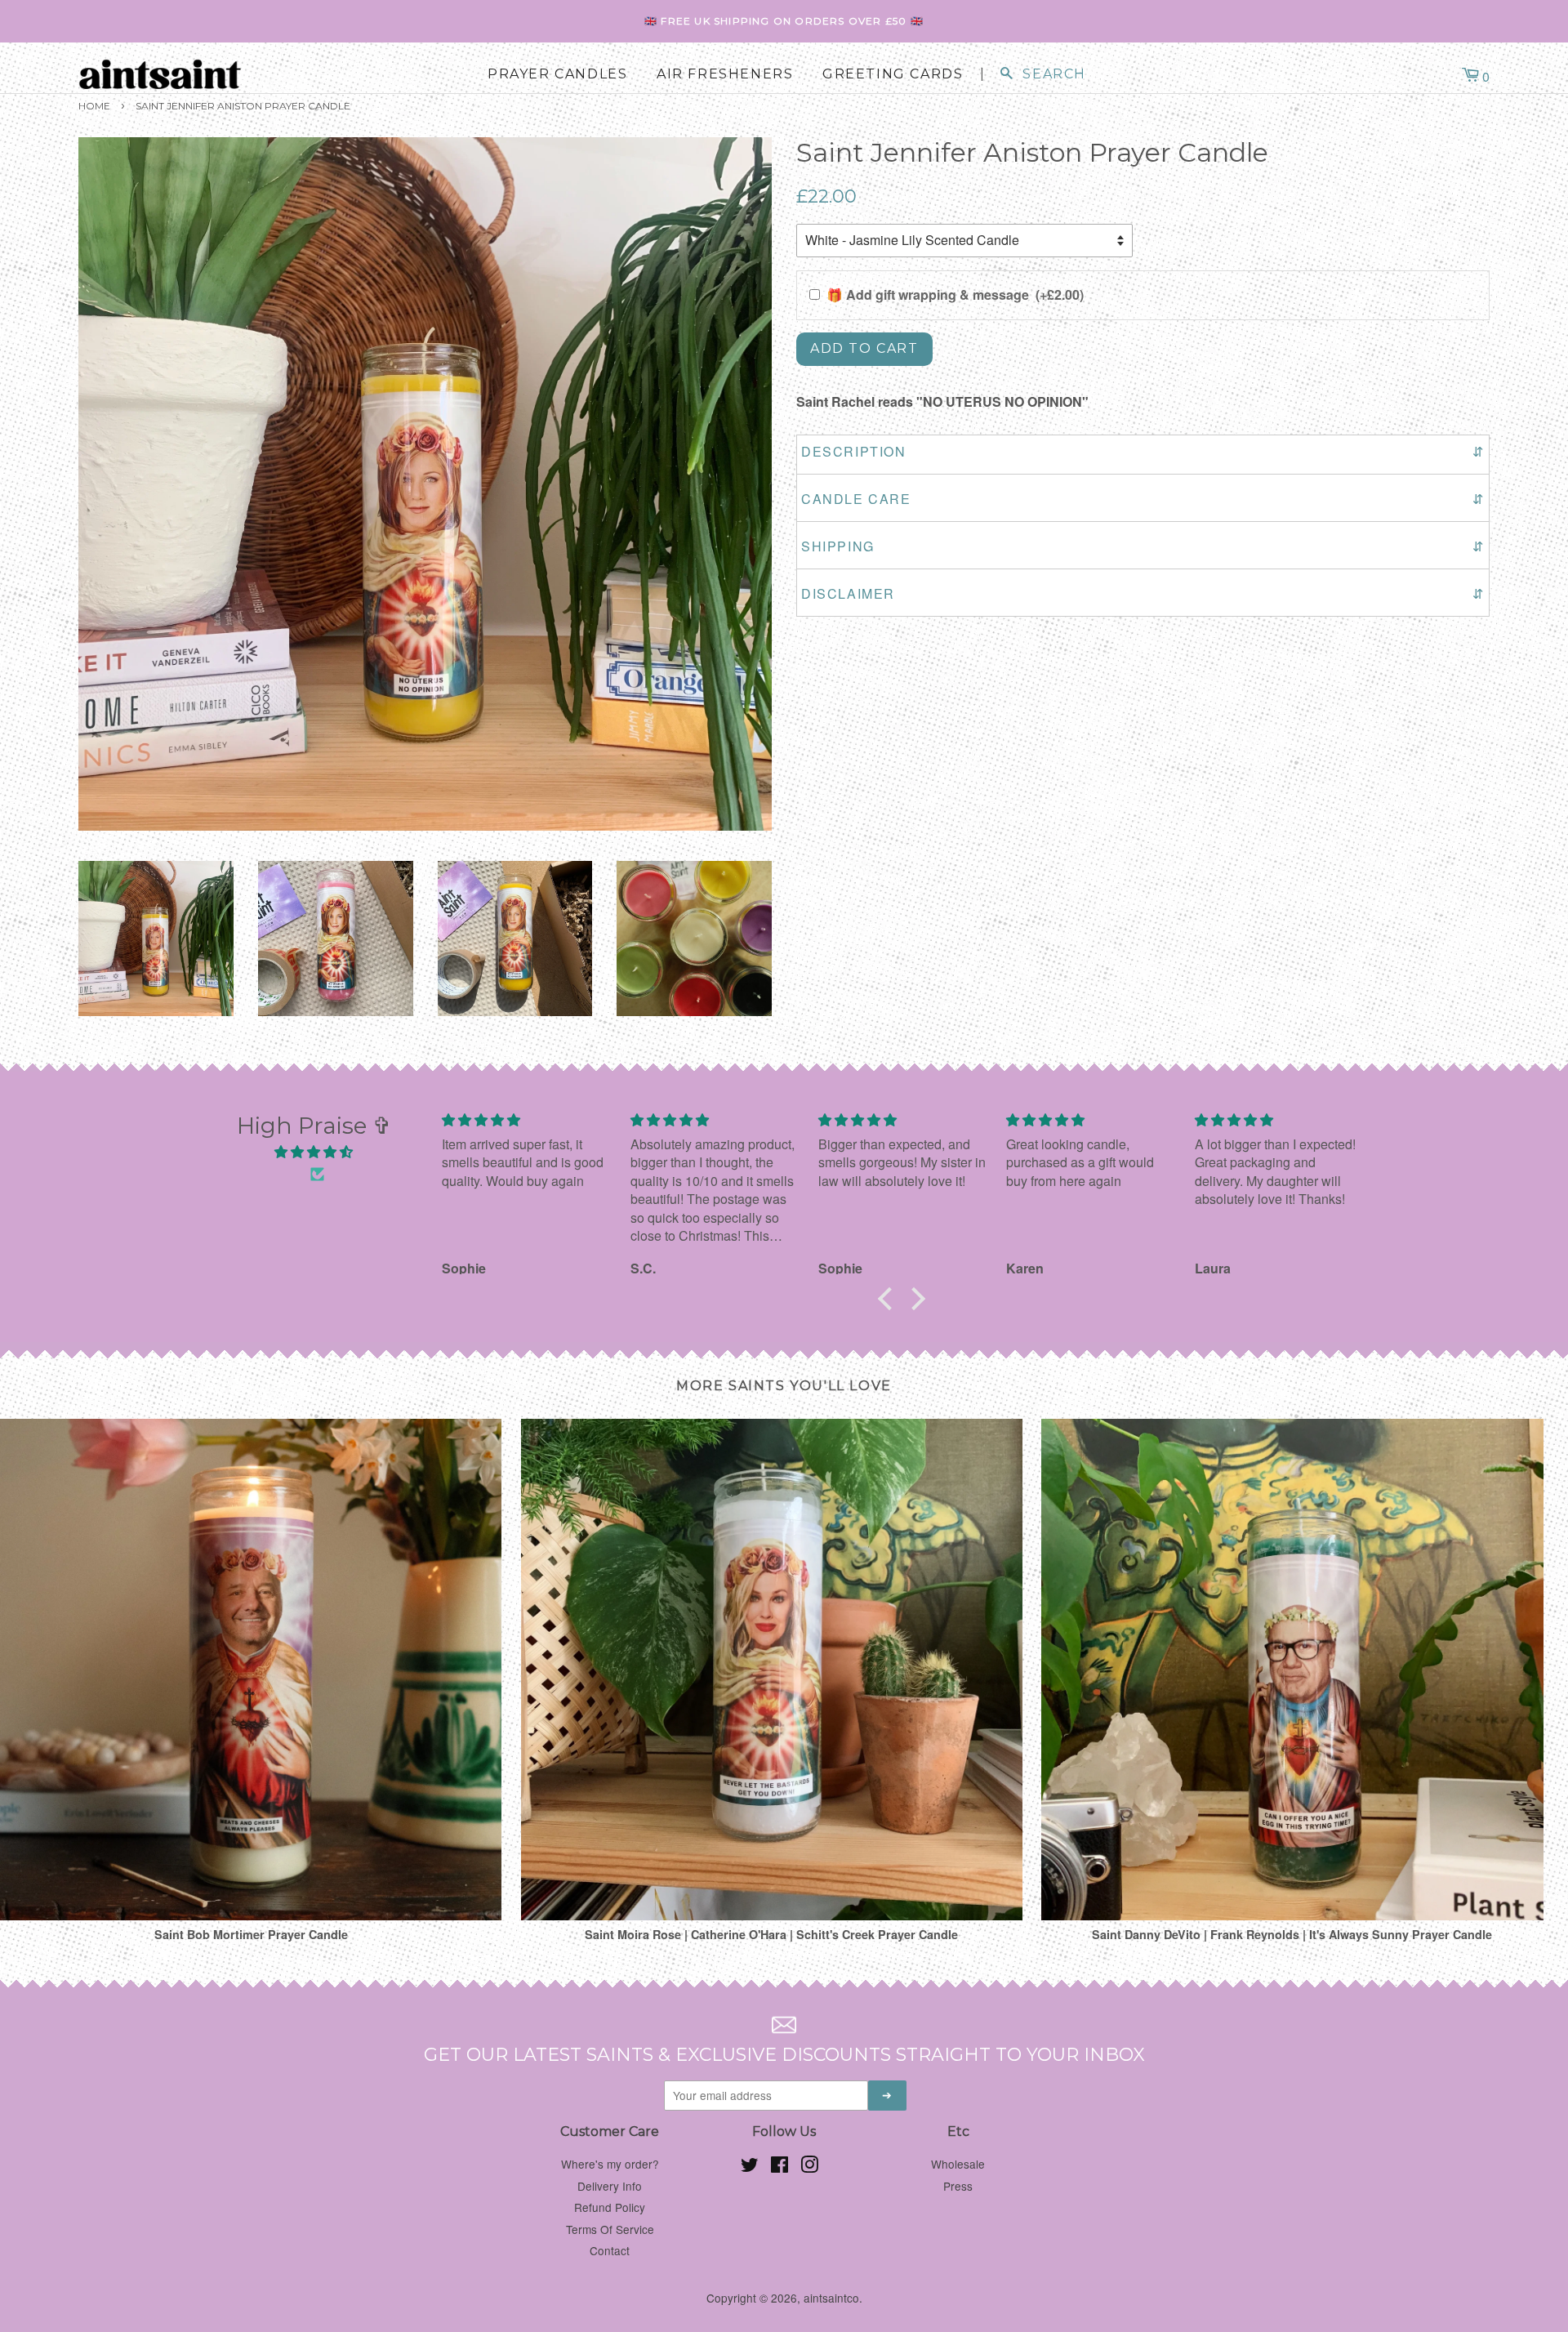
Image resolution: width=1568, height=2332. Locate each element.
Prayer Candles (557, 74)
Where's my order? (610, 2164)
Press (958, 2186)
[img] (314, 1152)
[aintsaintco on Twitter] (750, 2167)
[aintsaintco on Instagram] (809, 2167)
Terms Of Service (610, 2229)
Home (94, 106)
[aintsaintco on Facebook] (780, 2167)
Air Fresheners (725, 74)
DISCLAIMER (1143, 593)
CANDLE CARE (1143, 499)
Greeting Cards (893, 74)
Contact (610, 2250)
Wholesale (958, 2164)
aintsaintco (831, 2298)
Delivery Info (610, 2186)
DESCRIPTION (1143, 451)
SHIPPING (1143, 546)
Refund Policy (610, 2207)
